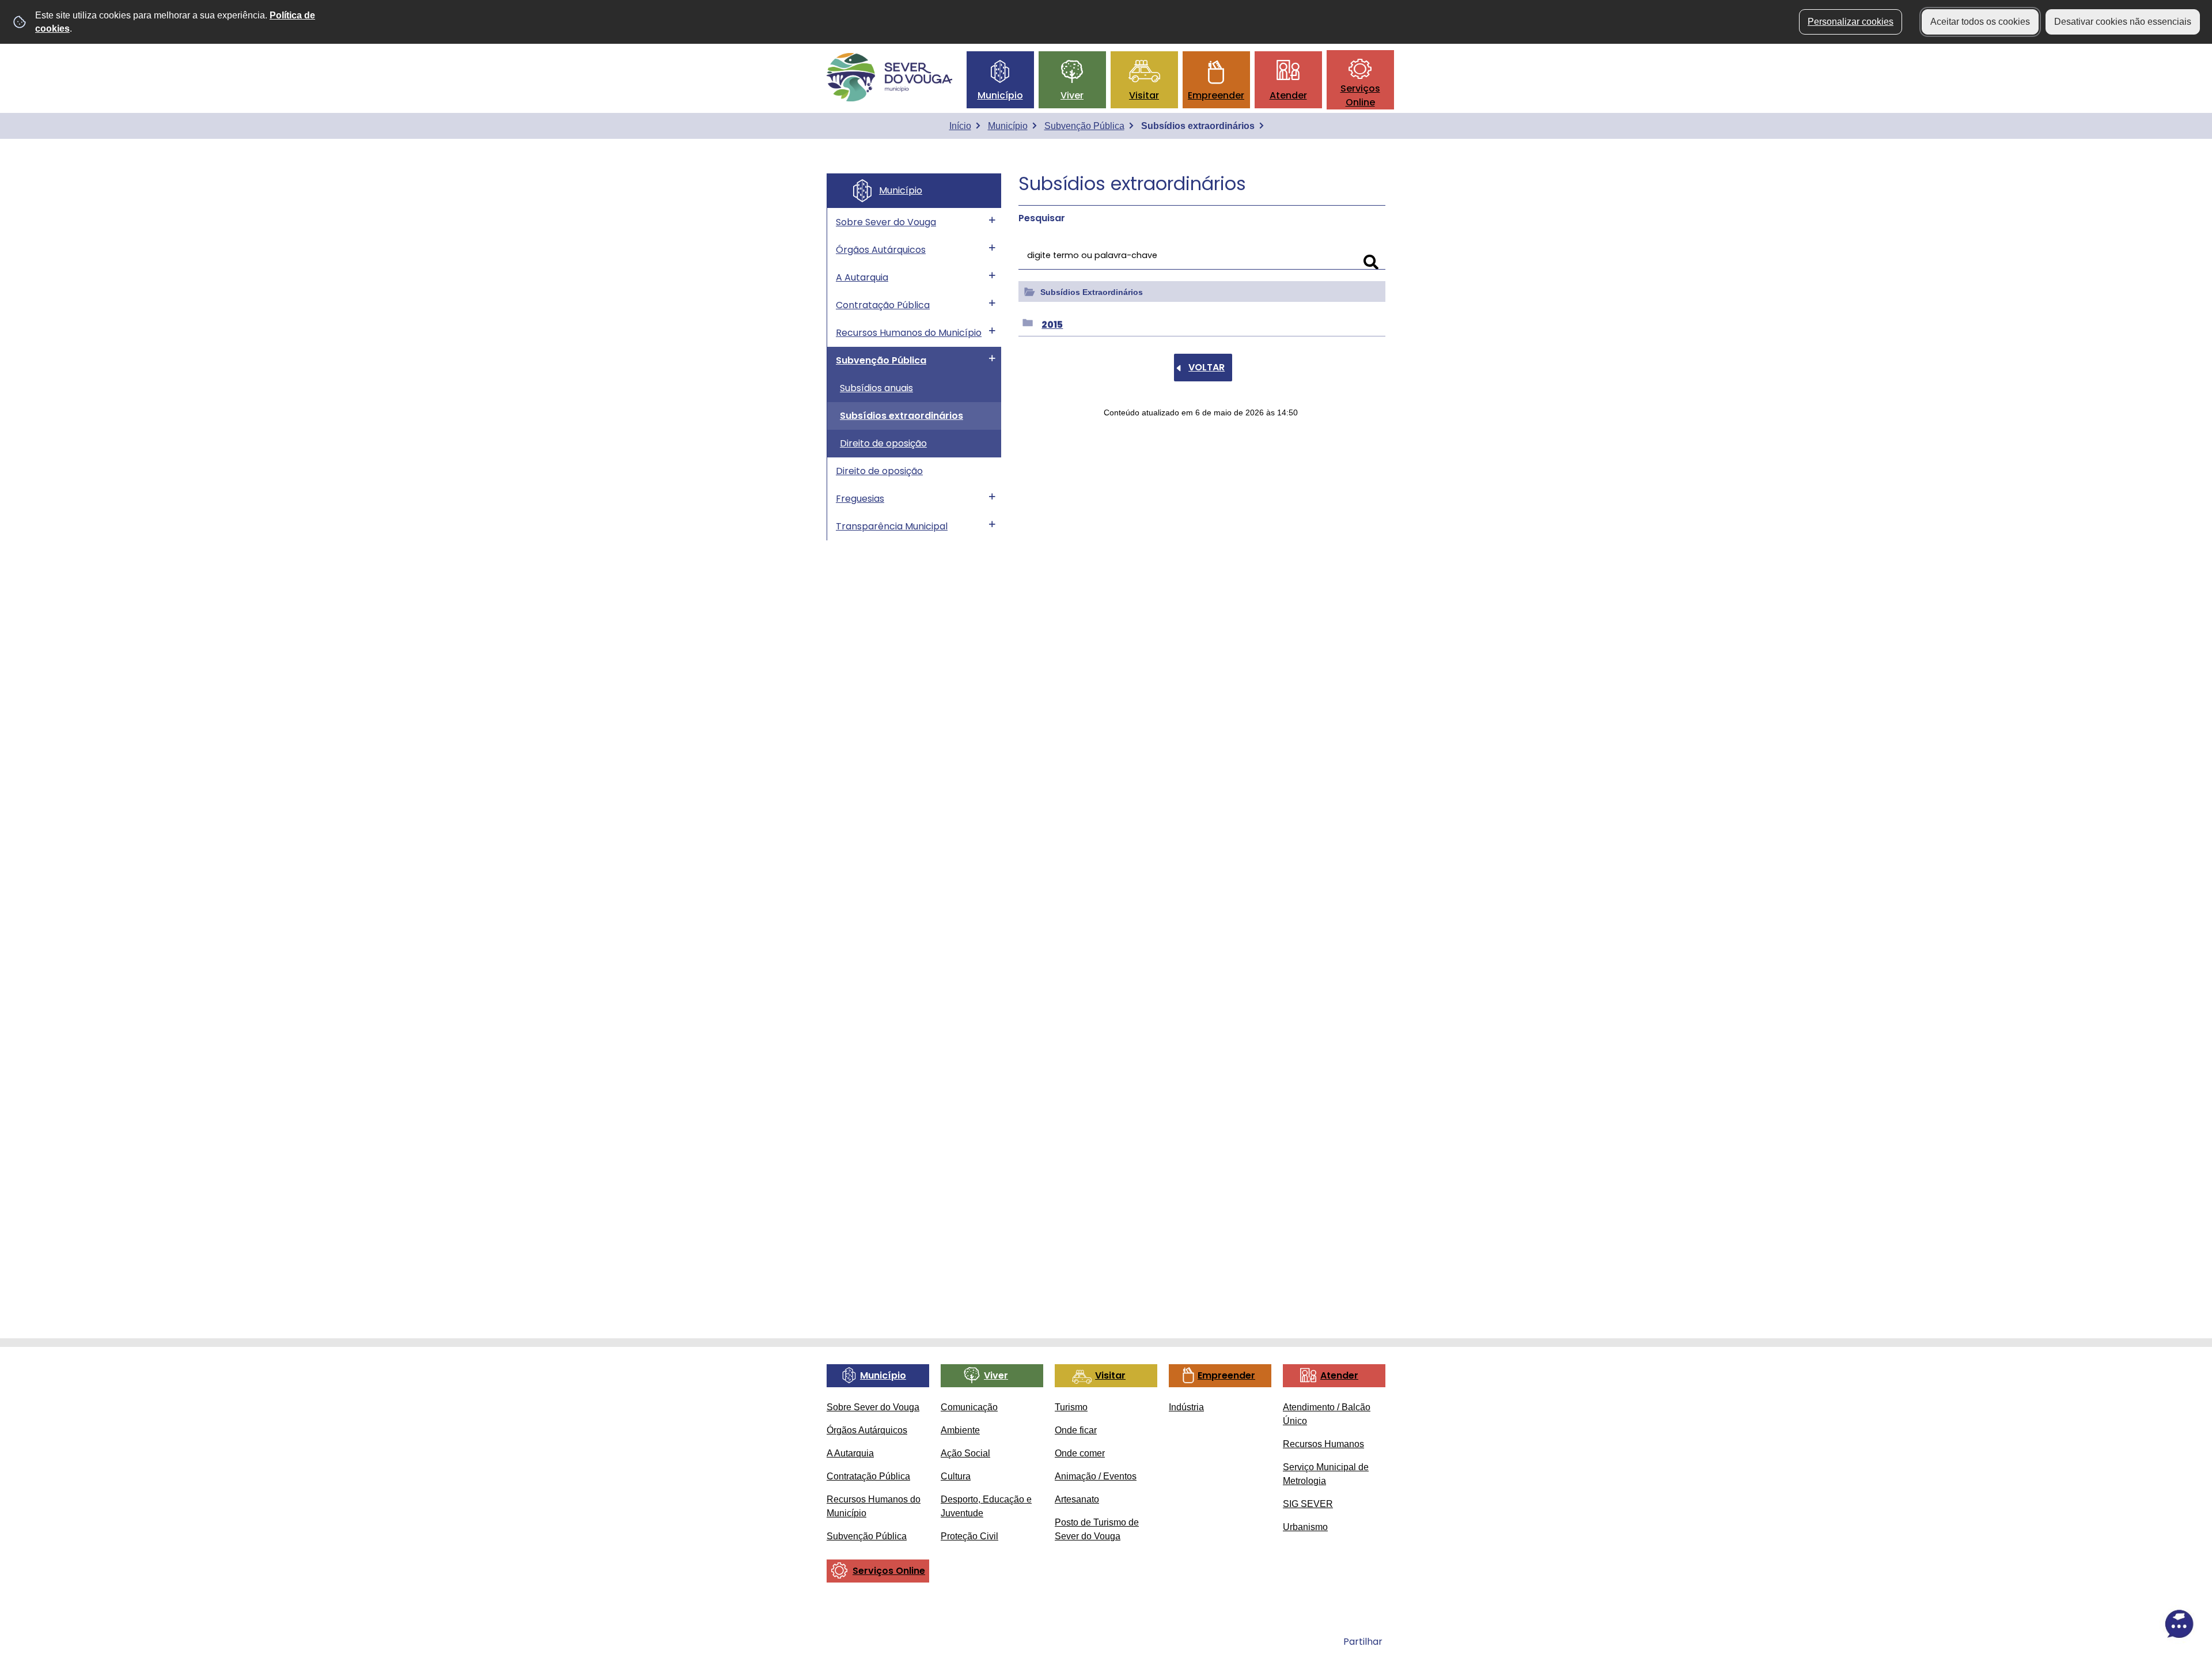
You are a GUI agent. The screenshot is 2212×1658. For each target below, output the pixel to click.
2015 (1052, 325)
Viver (1072, 95)
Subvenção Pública (1084, 126)
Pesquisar (1042, 218)
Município (1000, 95)
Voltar (1207, 367)
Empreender (1216, 95)
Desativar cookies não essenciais (2123, 22)
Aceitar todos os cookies (1980, 22)
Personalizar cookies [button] (1851, 22)
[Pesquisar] (1371, 262)
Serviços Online (1360, 95)
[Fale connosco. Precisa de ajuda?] (2078, 1624)
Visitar (1144, 95)
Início (960, 126)
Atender (1288, 95)
